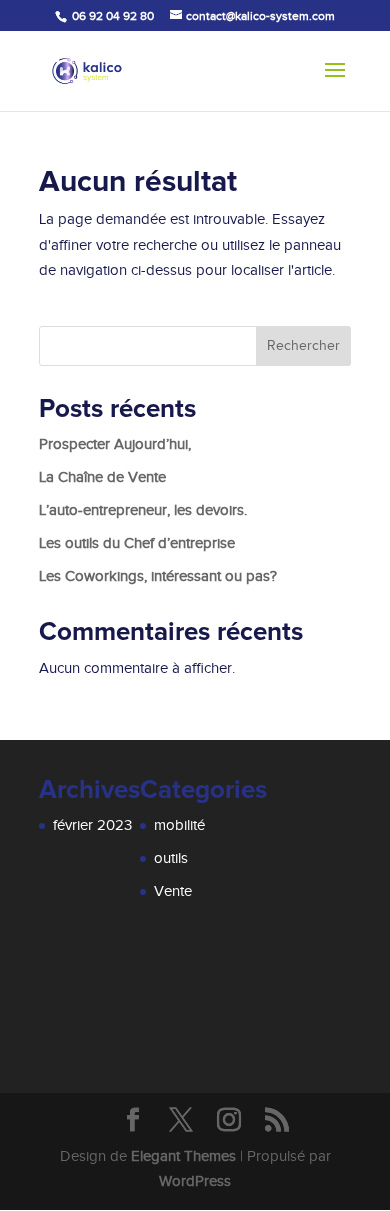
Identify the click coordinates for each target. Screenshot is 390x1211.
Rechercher (303, 345)
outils (171, 858)
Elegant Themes (183, 1156)
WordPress (195, 1181)
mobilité (179, 825)
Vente (173, 891)
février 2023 (92, 825)
